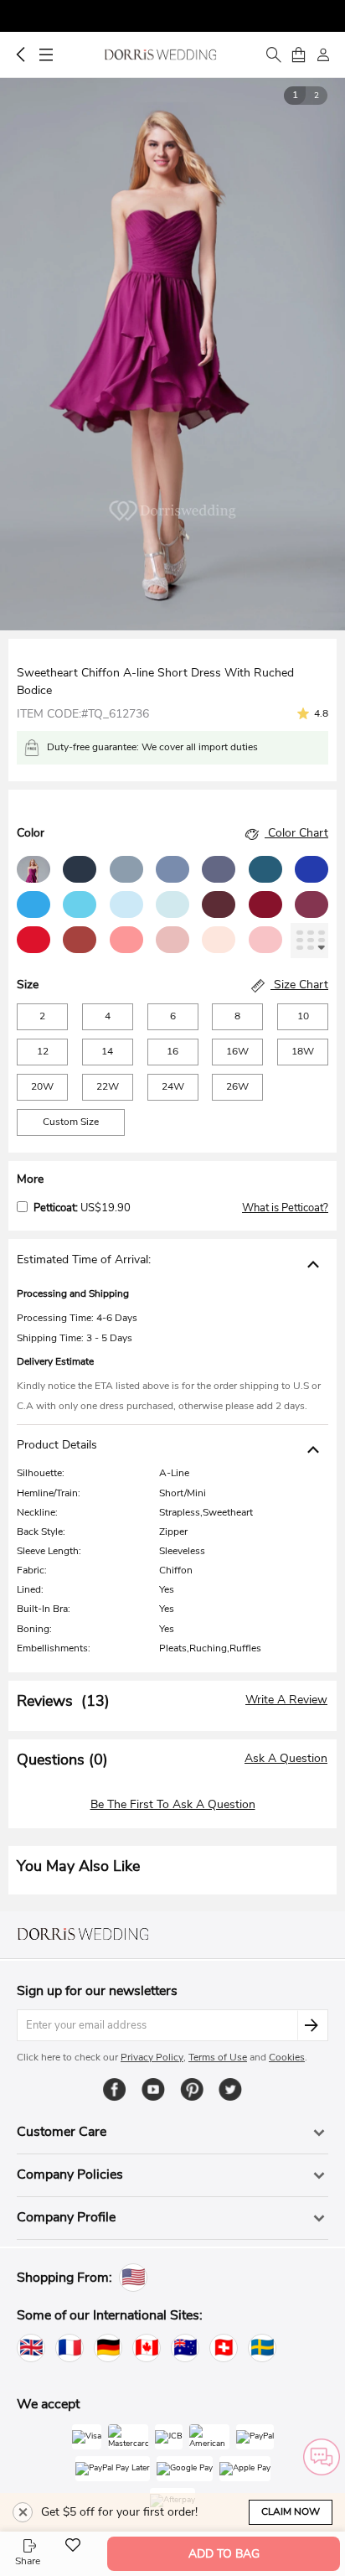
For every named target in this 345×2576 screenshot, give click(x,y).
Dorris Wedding (160, 54)
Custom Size (71, 1122)
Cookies (287, 2057)
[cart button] (298, 54)
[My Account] (323, 54)
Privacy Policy (152, 2057)
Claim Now (291, 2511)
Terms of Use (218, 2057)
